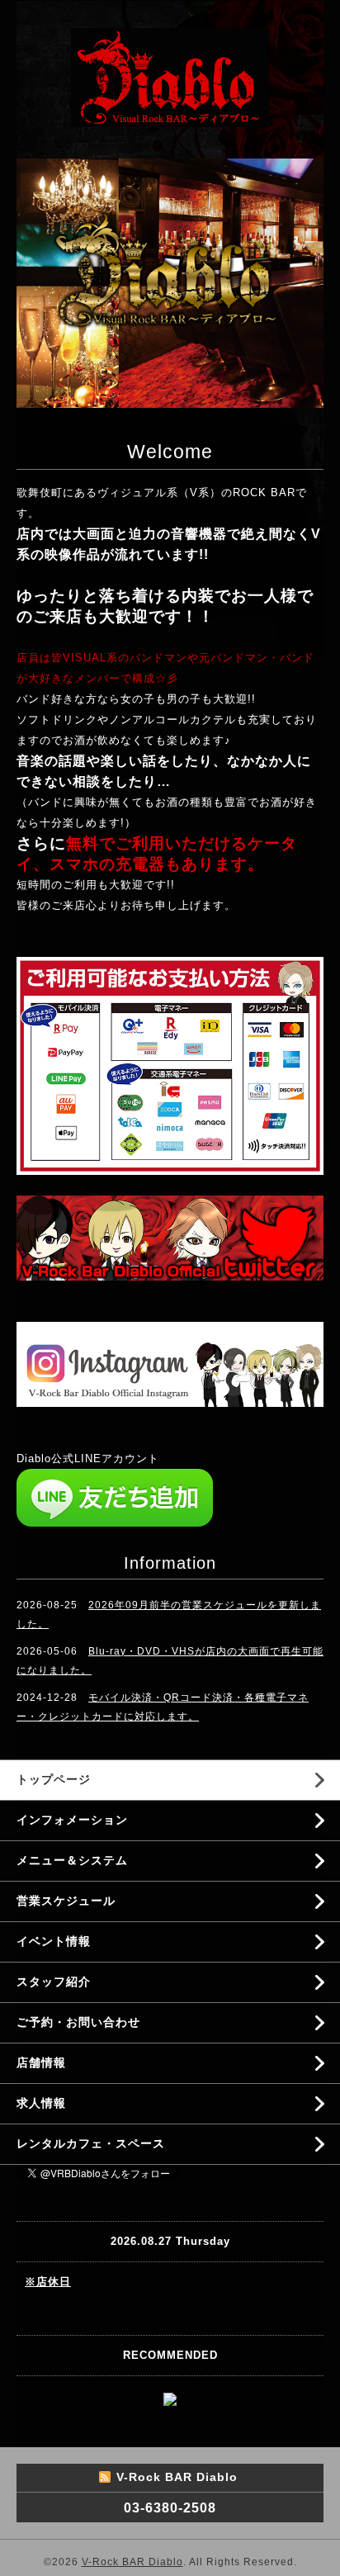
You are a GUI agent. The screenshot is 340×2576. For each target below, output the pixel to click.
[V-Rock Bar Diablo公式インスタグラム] (170, 1364)
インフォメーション (72, 1820)
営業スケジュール (66, 1901)
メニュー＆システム (72, 1860)
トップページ (54, 1779)
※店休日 (48, 2282)
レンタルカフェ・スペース (91, 2143)
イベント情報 (54, 1941)
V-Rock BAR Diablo (132, 2562)
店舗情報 (41, 2062)
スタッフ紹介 (54, 1982)
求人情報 (41, 2103)
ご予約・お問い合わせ (78, 2022)
